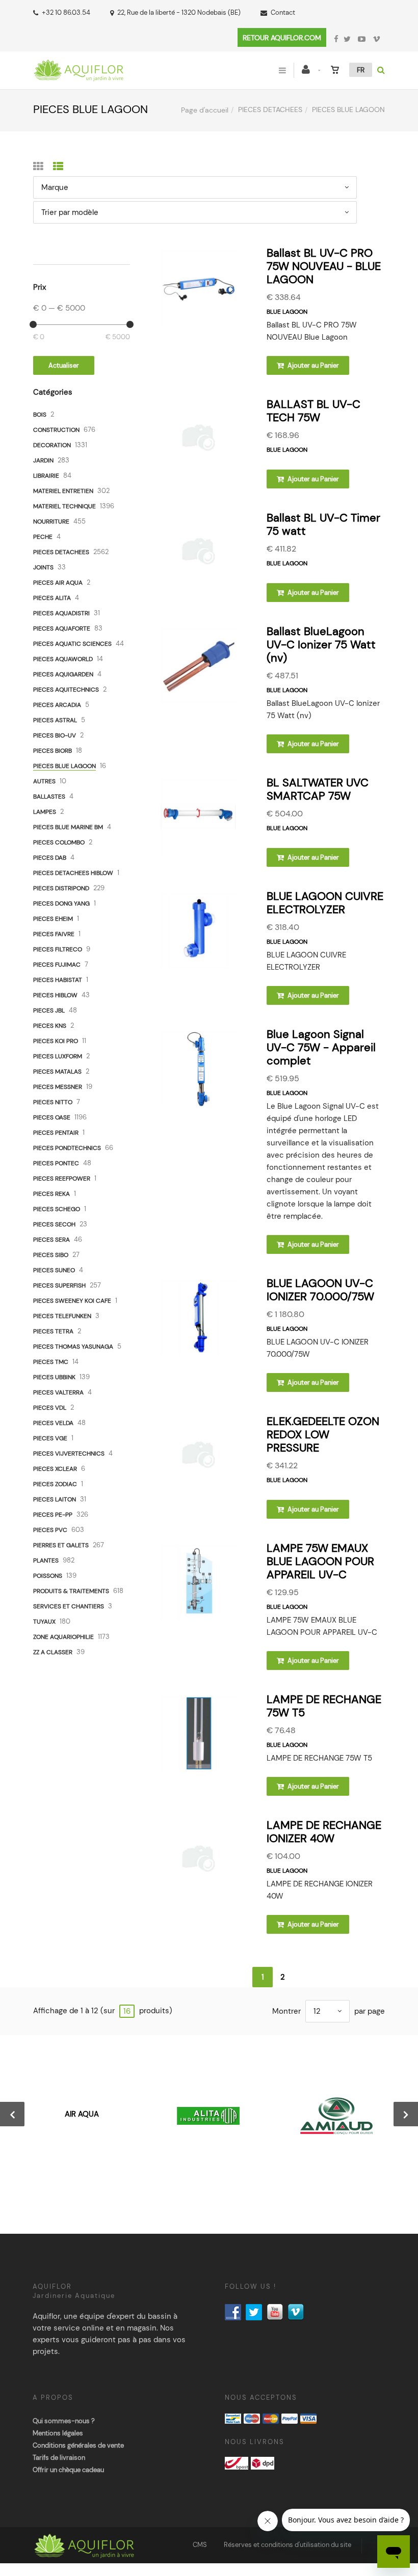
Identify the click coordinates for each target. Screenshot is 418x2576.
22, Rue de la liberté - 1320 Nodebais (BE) (179, 12)
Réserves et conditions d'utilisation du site (288, 2545)
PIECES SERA (51, 1240)
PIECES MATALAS (57, 1072)
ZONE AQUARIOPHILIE (63, 1637)
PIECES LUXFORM (58, 1056)
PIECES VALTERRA (58, 1392)
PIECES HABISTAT (58, 980)
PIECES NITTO (53, 1102)
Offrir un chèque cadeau (68, 2470)
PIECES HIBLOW (55, 995)
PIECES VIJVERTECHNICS (69, 1454)
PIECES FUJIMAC (57, 965)
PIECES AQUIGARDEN (63, 674)
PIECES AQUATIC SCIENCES (72, 644)
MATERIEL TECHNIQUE (64, 506)
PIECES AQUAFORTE (62, 628)
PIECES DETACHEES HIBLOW (73, 873)
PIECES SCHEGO (57, 1209)
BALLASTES (49, 797)
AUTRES (44, 781)
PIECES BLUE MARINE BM (68, 827)
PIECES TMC (51, 1362)
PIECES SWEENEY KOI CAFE (72, 1301)
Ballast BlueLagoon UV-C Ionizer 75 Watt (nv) (321, 645)
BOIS (40, 415)
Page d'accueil (205, 110)
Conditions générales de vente (78, 2445)
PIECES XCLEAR (55, 1469)
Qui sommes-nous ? (64, 2421)
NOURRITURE (51, 522)
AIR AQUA (82, 2114)
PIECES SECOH (54, 1224)
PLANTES (46, 1560)
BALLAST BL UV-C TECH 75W (313, 411)
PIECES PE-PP (53, 1515)
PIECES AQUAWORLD (63, 659)
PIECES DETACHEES (270, 109)
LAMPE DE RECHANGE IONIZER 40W (324, 1832)
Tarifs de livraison (59, 2458)
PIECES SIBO (51, 1255)
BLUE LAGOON (287, 312)
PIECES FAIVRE (54, 934)
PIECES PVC (50, 1530)
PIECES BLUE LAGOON (64, 766)
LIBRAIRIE (46, 476)
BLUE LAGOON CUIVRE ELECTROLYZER (325, 903)
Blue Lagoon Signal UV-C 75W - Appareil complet (321, 1047)
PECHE (43, 537)
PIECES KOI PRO (56, 1041)
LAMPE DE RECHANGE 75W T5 (324, 1706)
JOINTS (43, 567)
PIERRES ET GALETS (61, 1545)
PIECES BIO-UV (55, 735)
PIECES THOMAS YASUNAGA (73, 1347)
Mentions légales (58, 2433)
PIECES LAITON (55, 1499)
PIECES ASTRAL (55, 720)
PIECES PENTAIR (56, 1133)
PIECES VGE (50, 1438)
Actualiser (64, 365)
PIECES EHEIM (53, 919)
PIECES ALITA (52, 598)
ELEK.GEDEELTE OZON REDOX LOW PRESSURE (323, 1434)
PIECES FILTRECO (58, 949)
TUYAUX (44, 1622)
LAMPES (45, 812)
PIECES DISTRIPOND (61, 888)
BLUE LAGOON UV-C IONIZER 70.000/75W (320, 1290)
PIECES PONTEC (56, 1163)
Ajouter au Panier (312, 365)
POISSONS (48, 1576)
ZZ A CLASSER (53, 1652)
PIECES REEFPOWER (62, 1179)
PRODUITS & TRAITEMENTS (71, 1591)
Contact (283, 12)
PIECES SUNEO (54, 1270)
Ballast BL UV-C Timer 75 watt (323, 524)
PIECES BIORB (53, 751)
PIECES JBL (49, 1010)
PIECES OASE (52, 1117)
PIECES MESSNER (58, 1087)
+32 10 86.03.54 (66, 12)
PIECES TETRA (53, 1331)
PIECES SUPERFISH (59, 1285)
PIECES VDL (50, 1408)
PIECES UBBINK (54, 1377)
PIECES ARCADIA (57, 705)
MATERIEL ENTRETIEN (63, 491)
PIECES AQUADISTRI (61, 613)
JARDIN (43, 460)
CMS (200, 2545)
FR (361, 70)
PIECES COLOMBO (59, 842)
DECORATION (52, 445)
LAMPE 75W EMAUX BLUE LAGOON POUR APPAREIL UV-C (320, 1561)
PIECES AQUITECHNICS (66, 690)
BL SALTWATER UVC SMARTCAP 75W (318, 789)
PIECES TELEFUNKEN (62, 1316)
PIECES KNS (50, 1026)
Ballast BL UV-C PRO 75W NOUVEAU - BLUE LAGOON (324, 266)
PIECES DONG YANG (61, 903)
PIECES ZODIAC (55, 1484)
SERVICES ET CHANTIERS (69, 1606)
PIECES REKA (51, 1194)
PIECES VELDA (53, 1423)
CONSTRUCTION (56, 430)
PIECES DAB (50, 858)
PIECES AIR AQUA (58, 583)
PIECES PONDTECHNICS (67, 1148)
